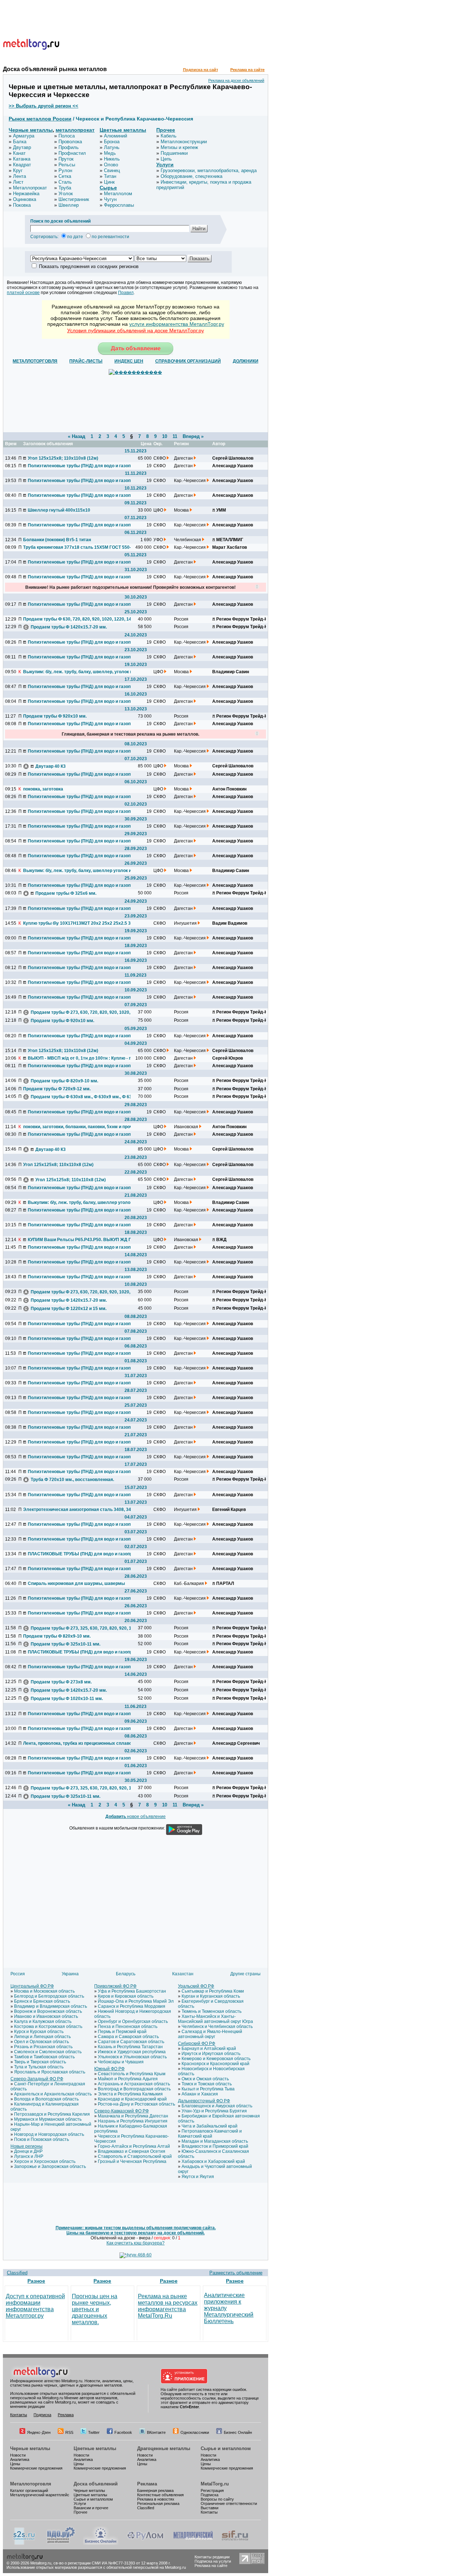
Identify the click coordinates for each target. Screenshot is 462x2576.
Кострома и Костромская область (48, 2027)
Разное (36, 2281)
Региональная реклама (158, 2503)
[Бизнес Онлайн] (101, 2544)
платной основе (23, 293)
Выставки (210, 2508)
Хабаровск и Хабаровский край (213, 2161)
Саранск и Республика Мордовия (132, 2006)
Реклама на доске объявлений (236, 80)
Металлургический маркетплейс (40, 2495)
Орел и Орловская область (42, 2042)
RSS (69, 2432)
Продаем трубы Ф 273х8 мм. (61, 1682)
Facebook (123, 2432)
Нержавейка (26, 194)
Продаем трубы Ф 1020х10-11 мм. (67, 1699)
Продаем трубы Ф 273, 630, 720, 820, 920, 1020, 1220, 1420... (84, 1012)
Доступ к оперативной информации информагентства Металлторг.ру (35, 2306)
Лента (19, 176)
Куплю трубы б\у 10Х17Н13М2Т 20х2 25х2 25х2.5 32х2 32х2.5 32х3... (77, 923)
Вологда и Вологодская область (46, 2099)
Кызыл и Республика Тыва (208, 2089)
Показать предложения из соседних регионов (89, 266)
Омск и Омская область (205, 2079)
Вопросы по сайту (217, 2499)
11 (175, 436)
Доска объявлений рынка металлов (55, 69)
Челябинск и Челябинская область (217, 2027)
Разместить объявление (236, 2273)
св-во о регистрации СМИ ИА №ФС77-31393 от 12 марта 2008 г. (112, 2563)
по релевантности (110, 237)
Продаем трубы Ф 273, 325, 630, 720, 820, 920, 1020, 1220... (84, 1628)
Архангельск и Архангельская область (53, 2094)
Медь (110, 153)
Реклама (66, 2415)
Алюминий (115, 136)
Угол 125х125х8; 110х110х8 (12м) (63, 458)
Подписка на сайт (201, 70)
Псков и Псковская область (42, 2139)
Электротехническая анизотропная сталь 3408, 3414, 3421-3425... (77, 1510)
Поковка (22, 205)
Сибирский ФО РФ (197, 2043)
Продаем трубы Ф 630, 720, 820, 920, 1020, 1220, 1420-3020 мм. (77, 619)
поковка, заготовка (43, 789)
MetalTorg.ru (215, 2484)
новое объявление (136, 1817)
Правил (126, 293)
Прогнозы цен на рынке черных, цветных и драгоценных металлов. (95, 2309)
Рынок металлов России (40, 119)
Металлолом (118, 194)
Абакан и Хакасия (200, 2094)
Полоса (67, 136)
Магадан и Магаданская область (215, 2141)
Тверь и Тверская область (40, 2062)
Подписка (42, 2415)
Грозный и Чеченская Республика (132, 2161)
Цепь (166, 159)
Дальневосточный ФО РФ (204, 2101)
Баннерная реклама (155, 2490)
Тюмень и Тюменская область (212, 2011)
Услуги (165, 165)
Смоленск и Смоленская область (48, 2052)
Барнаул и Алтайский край (209, 2049)
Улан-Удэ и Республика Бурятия (214, 2111)
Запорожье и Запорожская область (50, 2167)
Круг (18, 170)
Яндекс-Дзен (39, 2432)
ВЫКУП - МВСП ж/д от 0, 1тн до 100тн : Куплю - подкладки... (82, 1058)
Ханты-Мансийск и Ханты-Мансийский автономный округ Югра (215, 2019)
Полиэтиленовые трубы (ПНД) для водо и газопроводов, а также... (82, 466)
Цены (15, 2464)
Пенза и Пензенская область (128, 2027)
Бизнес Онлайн (238, 2432)
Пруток (66, 159)
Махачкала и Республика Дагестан (133, 2116)
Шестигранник (74, 199)
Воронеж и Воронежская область (48, 2011)
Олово (111, 165)
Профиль (69, 147)
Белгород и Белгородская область (49, 1996)
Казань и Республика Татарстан (130, 2047)
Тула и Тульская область (39, 2067)
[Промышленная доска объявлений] (61, 2544)
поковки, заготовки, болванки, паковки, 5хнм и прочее (77, 1127)
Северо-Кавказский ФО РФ (121, 2111)
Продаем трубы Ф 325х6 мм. (66, 893)
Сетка (65, 176)
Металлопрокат (30, 188)
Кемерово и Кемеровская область (216, 2059)
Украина (70, 1974)
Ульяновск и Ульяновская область (132, 2057)
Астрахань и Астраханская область (134, 2084)
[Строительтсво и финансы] (235, 2544)
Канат (19, 153)
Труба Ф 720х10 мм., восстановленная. (72, 1480)
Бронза (112, 142)
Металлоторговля (31, 2484)
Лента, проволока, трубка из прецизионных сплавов (77, 1743)
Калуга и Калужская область (43, 2021)
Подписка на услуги (213, 2561)
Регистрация (212, 2490)
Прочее (166, 130)
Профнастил (72, 153)
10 (165, 436)
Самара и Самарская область (128, 2037)
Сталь (65, 182)
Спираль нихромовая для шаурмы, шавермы (76, 1583)
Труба (65, 188)
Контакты (19, 2415)
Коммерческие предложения (36, 2468)
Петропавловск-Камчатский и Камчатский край (210, 2134)
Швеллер (69, 205)
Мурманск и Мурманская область (48, 2119)
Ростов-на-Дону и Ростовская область (136, 2104)
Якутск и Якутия (198, 2177)
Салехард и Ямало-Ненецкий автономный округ (210, 2034)
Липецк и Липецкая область (42, 2037)
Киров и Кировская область (126, 1996)
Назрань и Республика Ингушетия (133, 2121)
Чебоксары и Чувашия (121, 2062)
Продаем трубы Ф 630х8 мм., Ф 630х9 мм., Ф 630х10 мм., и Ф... (84, 1097)
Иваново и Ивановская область (46, 2016)
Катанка (22, 159)
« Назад (77, 436)
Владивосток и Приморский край (215, 2146)
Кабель (169, 136)
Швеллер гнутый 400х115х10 (59, 510)
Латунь (112, 147)
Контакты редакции (212, 2557)
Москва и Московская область (44, 1991)
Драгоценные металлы (164, 2448)
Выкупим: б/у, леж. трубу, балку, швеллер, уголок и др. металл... (77, 672)
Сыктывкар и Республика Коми (213, 1991)
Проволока (70, 142)
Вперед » (193, 436)
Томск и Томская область (207, 2084)
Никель (112, 159)
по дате (75, 237)
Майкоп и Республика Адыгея (128, 2079)
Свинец (112, 170)
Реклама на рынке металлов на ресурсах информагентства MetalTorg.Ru (168, 2306)
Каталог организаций (29, 2490)
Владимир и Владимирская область (51, 2006)
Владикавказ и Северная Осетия (132, 2151)
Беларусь (126, 1974)
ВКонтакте (156, 2432)
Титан (110, 176)
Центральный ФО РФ (32, 1986)
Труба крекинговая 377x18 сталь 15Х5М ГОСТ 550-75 (77, 547)
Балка (20, 142)
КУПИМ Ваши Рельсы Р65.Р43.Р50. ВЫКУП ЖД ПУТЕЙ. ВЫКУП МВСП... (82, 1240)
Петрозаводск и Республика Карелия (52, 2114)
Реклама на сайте (247, 70)
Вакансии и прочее (91, 2508)
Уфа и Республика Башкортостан (132, 1991)
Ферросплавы (119, 205)
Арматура (24, 136)
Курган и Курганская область (211, 1996)
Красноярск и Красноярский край (215, 2064)
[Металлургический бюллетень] (193, 2544)
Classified (17, 2273)
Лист (18, 182)
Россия (18, 1974)
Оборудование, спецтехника (191, 176)
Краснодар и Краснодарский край (132, 2099)
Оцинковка (25, 199)
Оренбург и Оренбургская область (133, 2021)
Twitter (94, 2432)
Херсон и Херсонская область (45, 2161)
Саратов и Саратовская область (131, 2042)
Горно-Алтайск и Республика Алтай (134, 2146)
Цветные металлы (123, 130)
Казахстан (183, 1974)
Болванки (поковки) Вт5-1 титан (57, 540)
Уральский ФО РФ (196, 1986)
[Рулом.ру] (145, 2544)
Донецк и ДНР (28, 2151)
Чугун (110, 199)
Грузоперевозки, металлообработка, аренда (209, 170)
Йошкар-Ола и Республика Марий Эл (136, 2001)
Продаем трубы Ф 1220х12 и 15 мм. (69, 1309)
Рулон (65, 170)
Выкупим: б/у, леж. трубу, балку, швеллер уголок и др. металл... (77, 871)
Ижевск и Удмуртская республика (132, 2052)
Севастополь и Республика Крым (132, 2074)
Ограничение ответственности (229, 2503)
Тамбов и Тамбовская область (44, 2057)
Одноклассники (195, 2432)
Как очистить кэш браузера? (136, 2243)
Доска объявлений (96, 2484)
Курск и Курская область (39, 2032)
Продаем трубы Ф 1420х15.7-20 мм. (69, 627)
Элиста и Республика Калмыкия (130, 2094)
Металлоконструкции (184, 142)
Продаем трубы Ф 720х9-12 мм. (57, 1089)
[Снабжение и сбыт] (25, 2544)
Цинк (109, 182)
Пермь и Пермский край (122, 2032)
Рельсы (67, 165)
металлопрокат (75, 130)
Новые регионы (27, 2146)
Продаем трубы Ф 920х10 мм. (55, 716)
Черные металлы (31, 130)
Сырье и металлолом (226, 2448)
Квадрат (22, 165)
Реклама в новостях (156, 2499)
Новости (18, 2455)
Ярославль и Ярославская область (50, 2072)
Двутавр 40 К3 (51, 766)
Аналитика (20, 2459)
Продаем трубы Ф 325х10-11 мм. (66, 1644)
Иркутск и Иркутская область (211, 2054)
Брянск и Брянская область (42, 2001)
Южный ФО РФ (109, 2069)
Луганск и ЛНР (29, 2156)
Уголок (66, 194)
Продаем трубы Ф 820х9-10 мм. (64, 1081)
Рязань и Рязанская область (43, 2047)
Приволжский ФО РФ (115, 1986)
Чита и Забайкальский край (210, 2126)
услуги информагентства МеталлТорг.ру (177, 324)
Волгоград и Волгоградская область (134, 2089)
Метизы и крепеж (179, 147)
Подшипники (174, 153)
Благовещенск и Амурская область (217, 2106)
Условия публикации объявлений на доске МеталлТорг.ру (136, 330)
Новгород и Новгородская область (49, 2134)
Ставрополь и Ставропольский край (135, 2156)
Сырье (108, 188)
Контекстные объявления (160, 2495)
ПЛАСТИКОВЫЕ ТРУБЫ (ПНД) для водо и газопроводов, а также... (82, 1554)
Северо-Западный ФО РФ (37, 2079)
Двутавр (22, 147)
